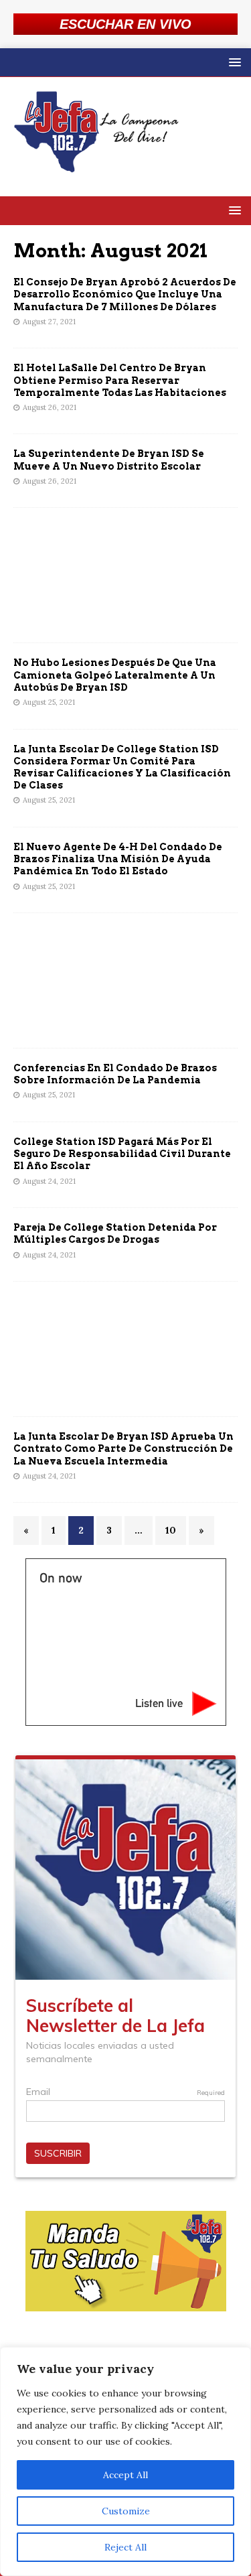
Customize (126, 2511)
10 (171, 1530)
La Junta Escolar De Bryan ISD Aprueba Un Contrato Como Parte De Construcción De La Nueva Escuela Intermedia (123, 1448)
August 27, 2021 (49, 322)
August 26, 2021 (50, 407)
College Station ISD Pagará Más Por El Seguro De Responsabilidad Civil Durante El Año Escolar (122, 1154)
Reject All (125, 2547)
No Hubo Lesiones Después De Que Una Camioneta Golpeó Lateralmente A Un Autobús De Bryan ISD (115, 675)
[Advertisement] (125, 575)
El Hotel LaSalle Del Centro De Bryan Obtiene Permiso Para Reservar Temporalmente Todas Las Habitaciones (120, 380)
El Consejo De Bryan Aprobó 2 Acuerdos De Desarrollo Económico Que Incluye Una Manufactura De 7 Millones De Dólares (125, 294)
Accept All (125, 2475)
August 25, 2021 (49, 702)
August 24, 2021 (49, 1181)
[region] (125, 2461)
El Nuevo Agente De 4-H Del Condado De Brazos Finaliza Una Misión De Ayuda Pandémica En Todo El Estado (118, 859)
